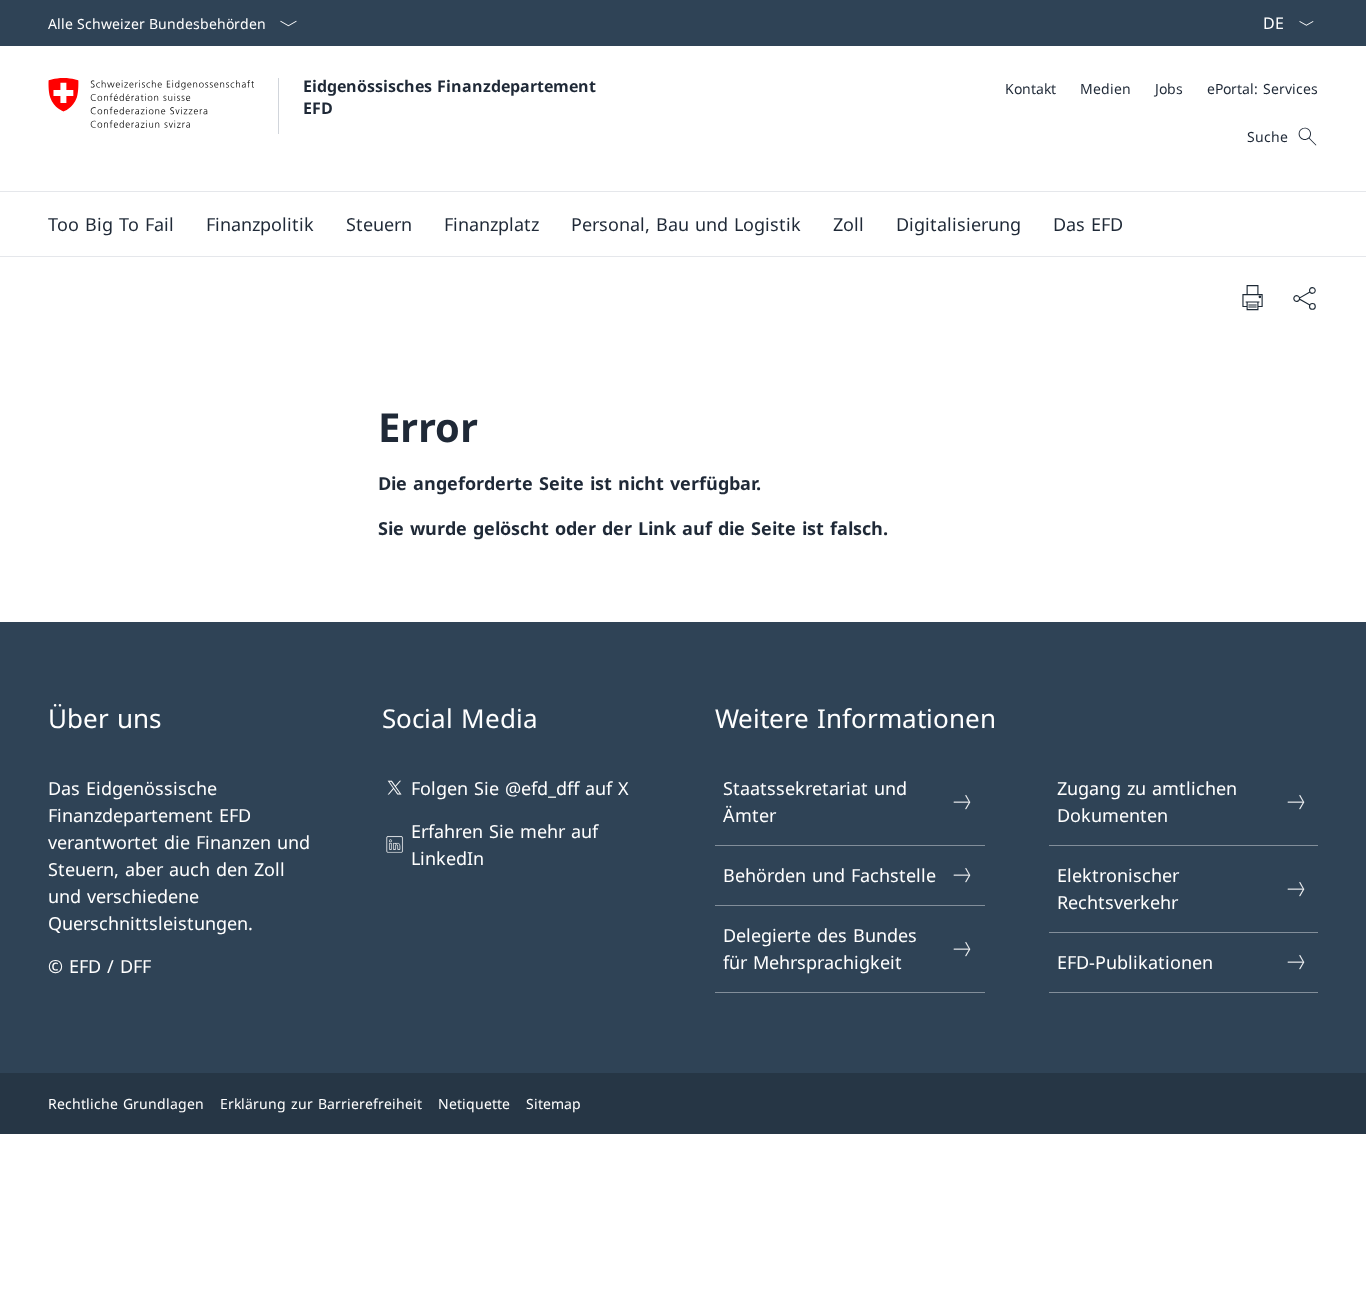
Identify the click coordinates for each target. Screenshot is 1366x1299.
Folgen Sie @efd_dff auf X (520, 788)
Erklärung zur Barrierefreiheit (321, 1103)
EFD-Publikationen (1135, 962)
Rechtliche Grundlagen (126, 1103)
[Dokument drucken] (1252, 297)
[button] (260, 224)
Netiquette (474, 1103)
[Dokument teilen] (1304, 297)
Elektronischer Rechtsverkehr (1118, 888)
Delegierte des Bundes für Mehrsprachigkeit (820, 948)
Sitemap (553, 1103)
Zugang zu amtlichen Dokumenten (1147, 801)
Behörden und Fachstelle (829, 875)
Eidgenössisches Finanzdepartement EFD (452, 97)
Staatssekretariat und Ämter (815, 801)
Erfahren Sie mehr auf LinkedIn (504, 844)
